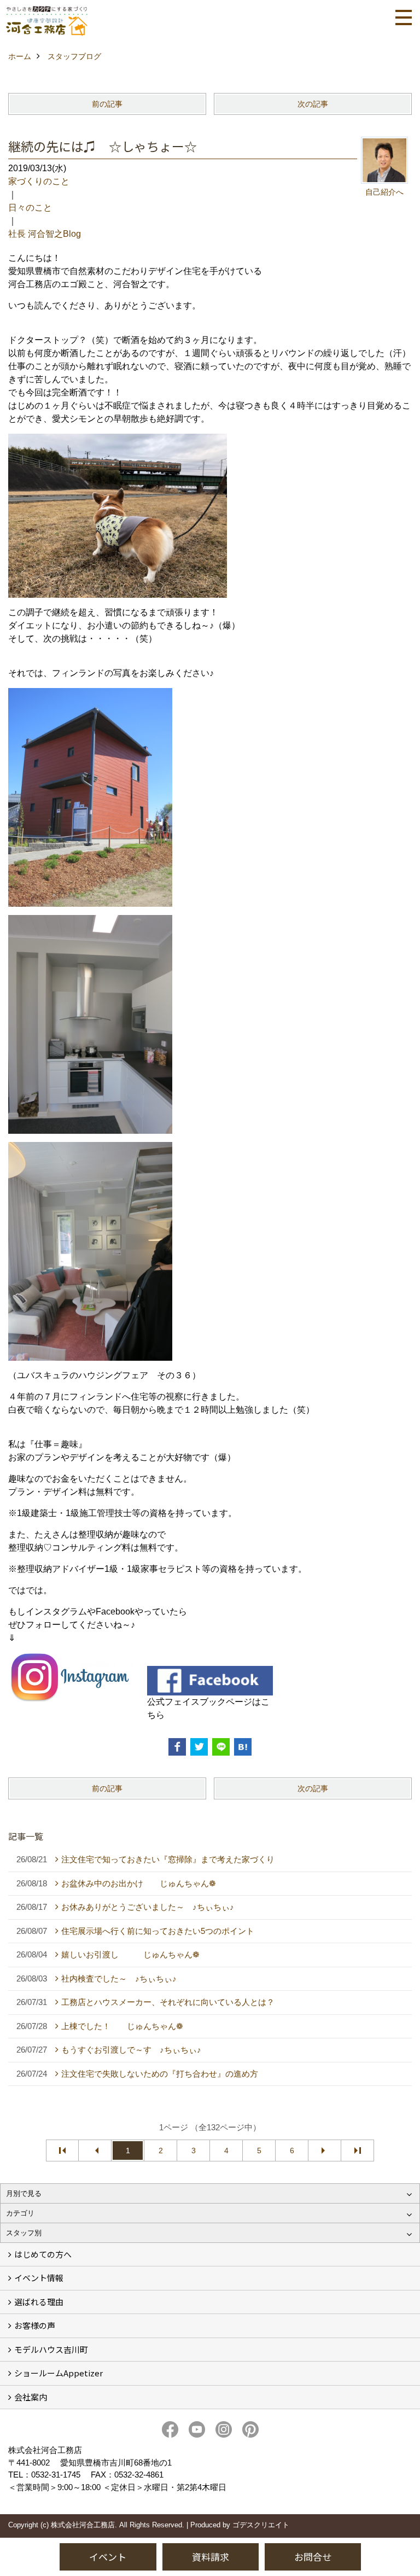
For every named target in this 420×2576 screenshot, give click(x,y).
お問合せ (313, 2557)
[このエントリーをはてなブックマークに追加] (243, 1747)
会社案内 (31, 2397)
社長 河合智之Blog (45, 234)
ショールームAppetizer (59, 2373)
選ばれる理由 (39, 2302)
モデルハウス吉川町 (51, 2349)
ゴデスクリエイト (261, 2525)
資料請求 (211, 2557)
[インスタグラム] (71, 1677)
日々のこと (30, 208)
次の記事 (313, 104)
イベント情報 (39, 2278)
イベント (108, 2557)
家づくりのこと (39, 181)
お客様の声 (35, 2325)
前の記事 (107, 104)
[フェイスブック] (210, 1680)
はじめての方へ (43, 2254)
